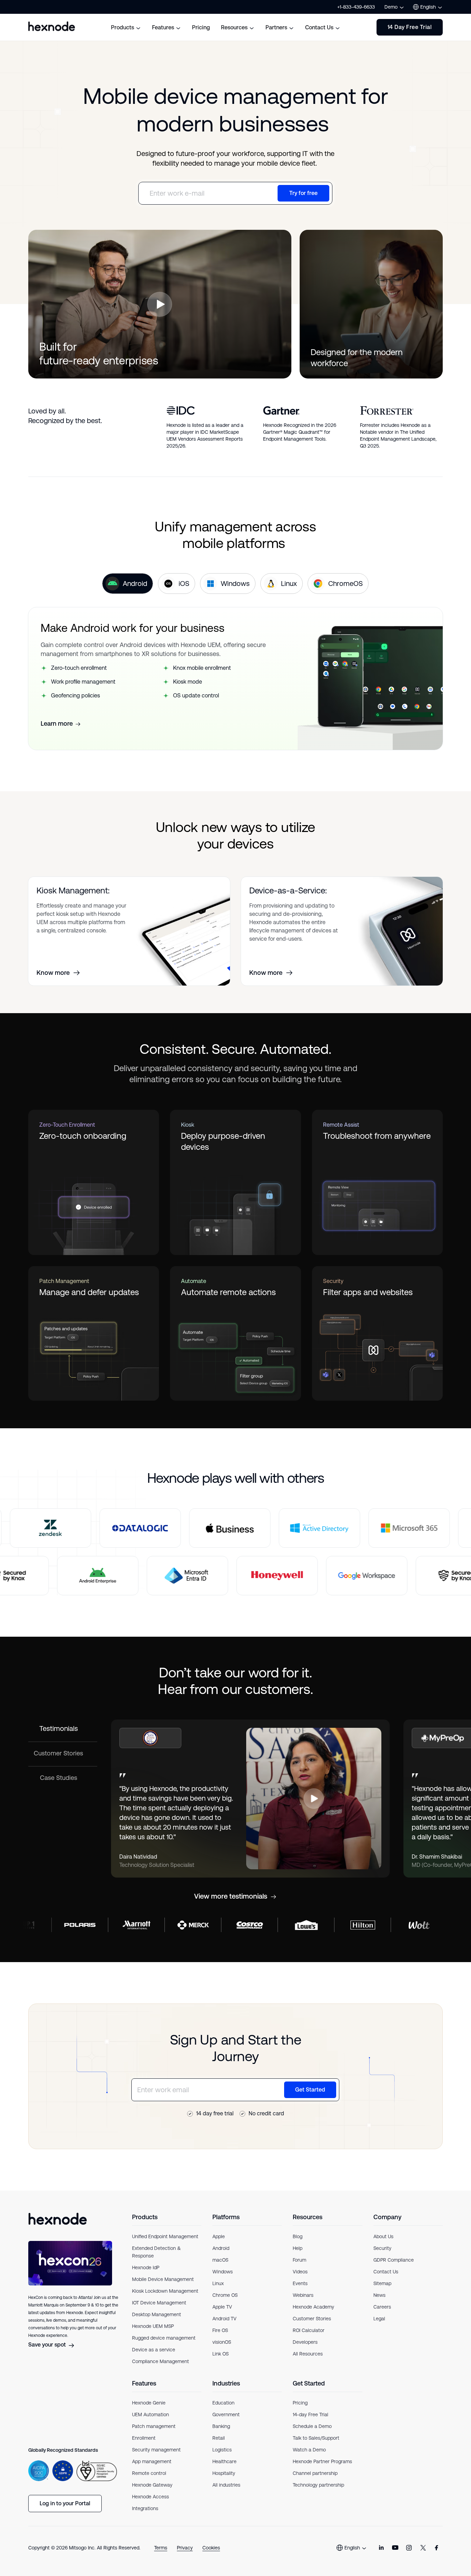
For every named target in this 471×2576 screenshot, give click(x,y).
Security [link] (382, 2248)
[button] (160, 304)
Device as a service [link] (154, 2350)
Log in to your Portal (65, 2503)
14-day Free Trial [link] (310, 2415)
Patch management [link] (154, 2426)
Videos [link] (300, 2272)
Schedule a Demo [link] (312, 2426)
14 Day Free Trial (410, 27)
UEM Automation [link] (151, 2415)
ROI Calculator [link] (309, 2330)
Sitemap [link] (382, 2283)
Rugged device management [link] (164, 2338)
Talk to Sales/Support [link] (316, 2438)
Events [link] (300, 2283)
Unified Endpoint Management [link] (165, 2236)
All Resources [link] (308, 2354)
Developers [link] (305, 2342)
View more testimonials (231, 1896)
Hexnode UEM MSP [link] (153, 2326)
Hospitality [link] (224, 2473)
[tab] (128, 584)
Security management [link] (156, 2450)
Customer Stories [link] (312, 2319)
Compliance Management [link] (161, 2361)
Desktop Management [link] (157, 2314)
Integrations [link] (145, 2508)
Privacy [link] (185, 2548)
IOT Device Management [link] (159, 2303)
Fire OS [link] (220, 2330)
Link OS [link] (221, 2354)
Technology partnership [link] (318, 2485)
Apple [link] (219, 2236)
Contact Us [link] (386, 2272)
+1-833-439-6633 (356, 7)
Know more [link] (53, 973)
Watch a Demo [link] (309, 2450)
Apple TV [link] (222, 2307)
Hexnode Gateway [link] (152, 2485)
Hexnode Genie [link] (149, 2403)
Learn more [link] (57, 724)
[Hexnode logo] (52, 26)
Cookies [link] (211, 2548)
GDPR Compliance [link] (394, 2260)
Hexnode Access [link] (151, 2497)
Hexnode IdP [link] (146, 2268)
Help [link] (298, 2248)
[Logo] (58, 2219)
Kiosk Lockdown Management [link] (165, 2291)
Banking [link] (221, 2426)
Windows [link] (223, 2272)
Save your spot (47, 2345)
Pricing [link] (300, 2403)
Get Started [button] (310, 2090)
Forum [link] (299, 2260)
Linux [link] (218, 2283)
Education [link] (223, 2403)
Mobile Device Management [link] (163, 2279)
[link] (381, 2548)
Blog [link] (298, 2236)
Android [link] (221, 2248)
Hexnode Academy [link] (313, 2307)
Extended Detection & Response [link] (156, 2252)
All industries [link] (226, 2485)
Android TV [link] (224, 2319)
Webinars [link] (303, 2295)
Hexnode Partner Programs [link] (322, 2461)
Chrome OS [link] (225, 2295)
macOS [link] (220, 2260)
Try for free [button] (303, 193)
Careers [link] (382, 2307)
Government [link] (226, 2415)
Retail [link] (219, 2438)
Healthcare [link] (224, 2461)
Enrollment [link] (144, 2438)
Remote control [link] (149, 2473)
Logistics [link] (222, 2450)
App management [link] (152, 2461)
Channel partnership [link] (315, 2473)
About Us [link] (383, 2236)
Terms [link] (161, 2548)
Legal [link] (379, 2319)
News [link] (379, 2295)
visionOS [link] (222, 2342)
